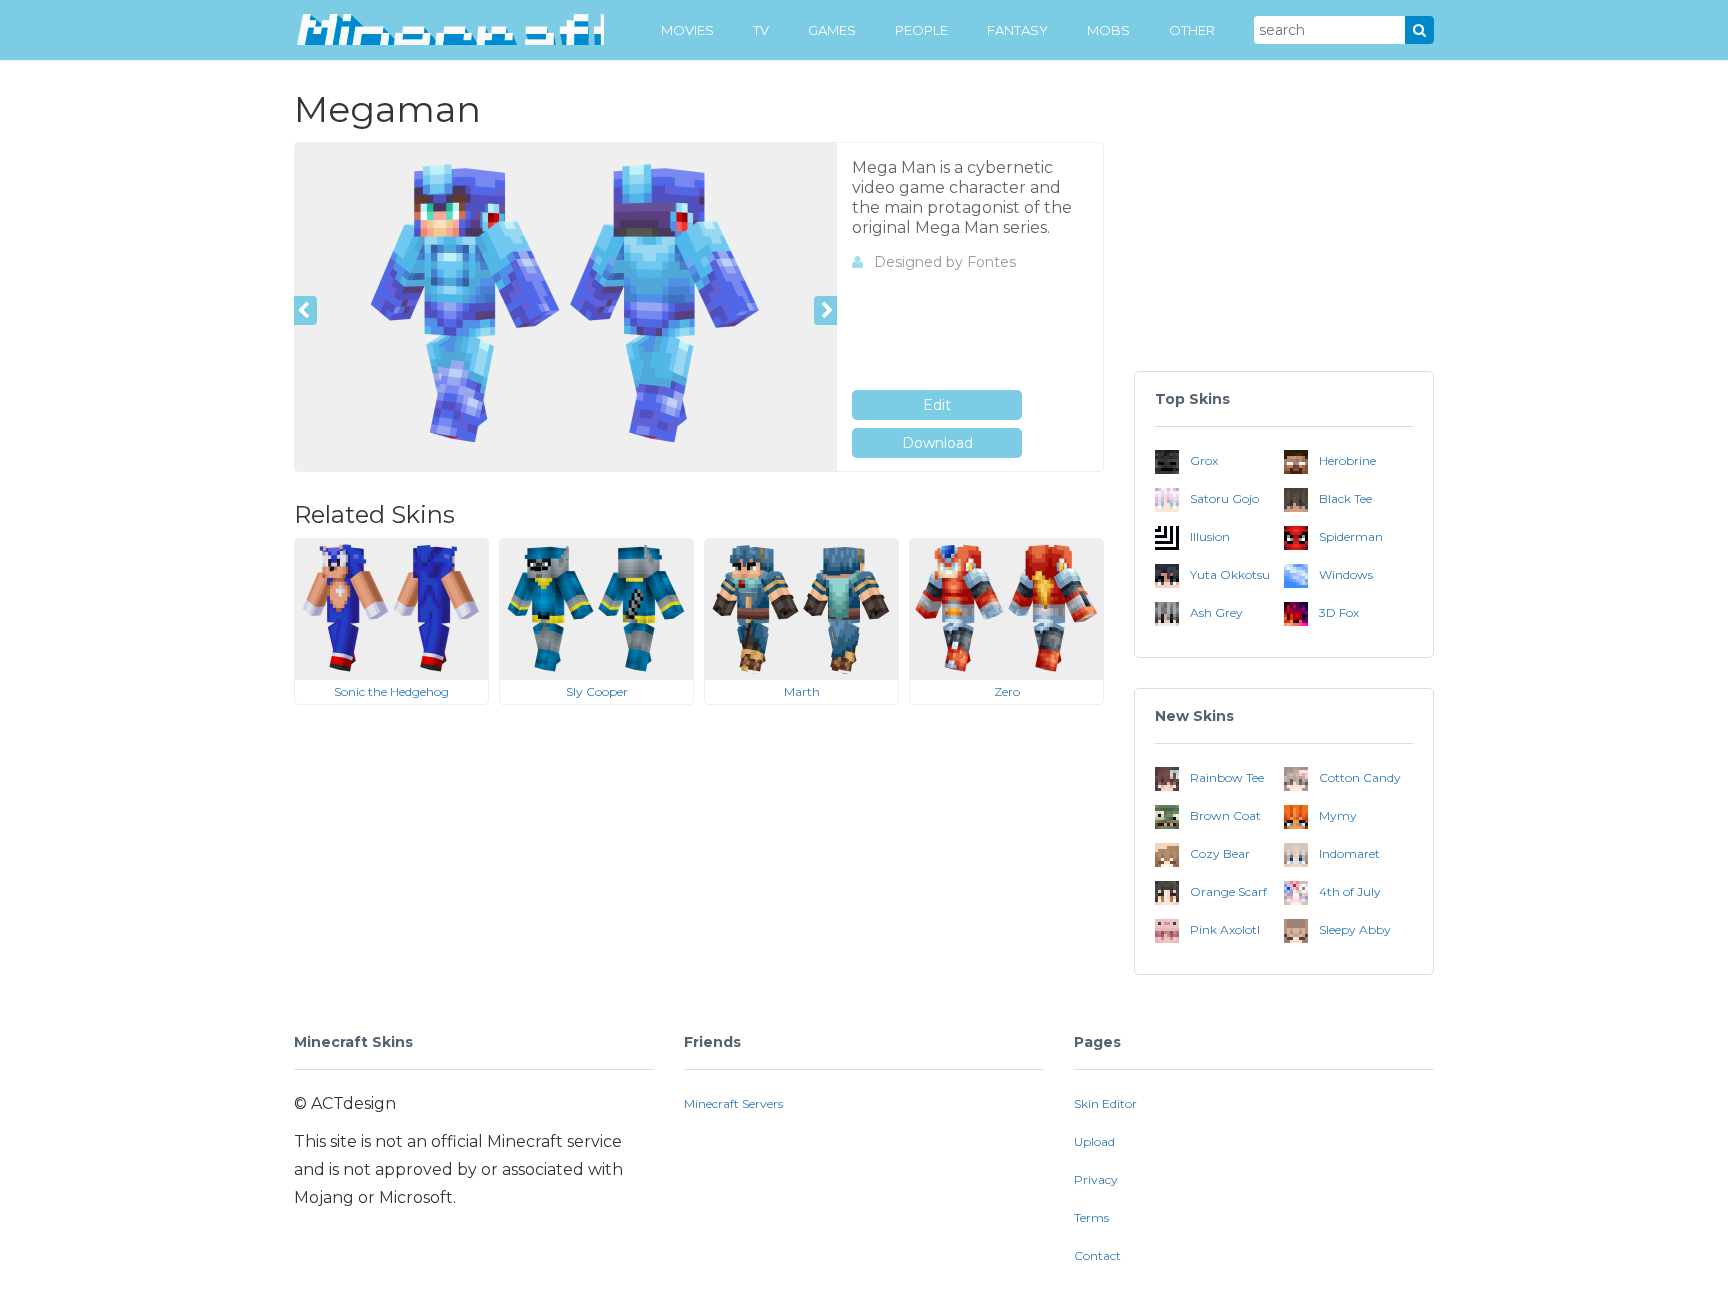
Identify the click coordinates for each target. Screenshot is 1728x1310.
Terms (1091, 1217)
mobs (1108, 30)
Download (937, 443)
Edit (937, 405)
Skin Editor (1105, 1103)
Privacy (1096, 1179)
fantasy (1017, 30)
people (921, 30)
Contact (1097, 1255)
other (1192, 30)
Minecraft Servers (733, 1103)
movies (687, 30)
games (832, 30)
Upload (1094, 1141)
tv (761, 30)
